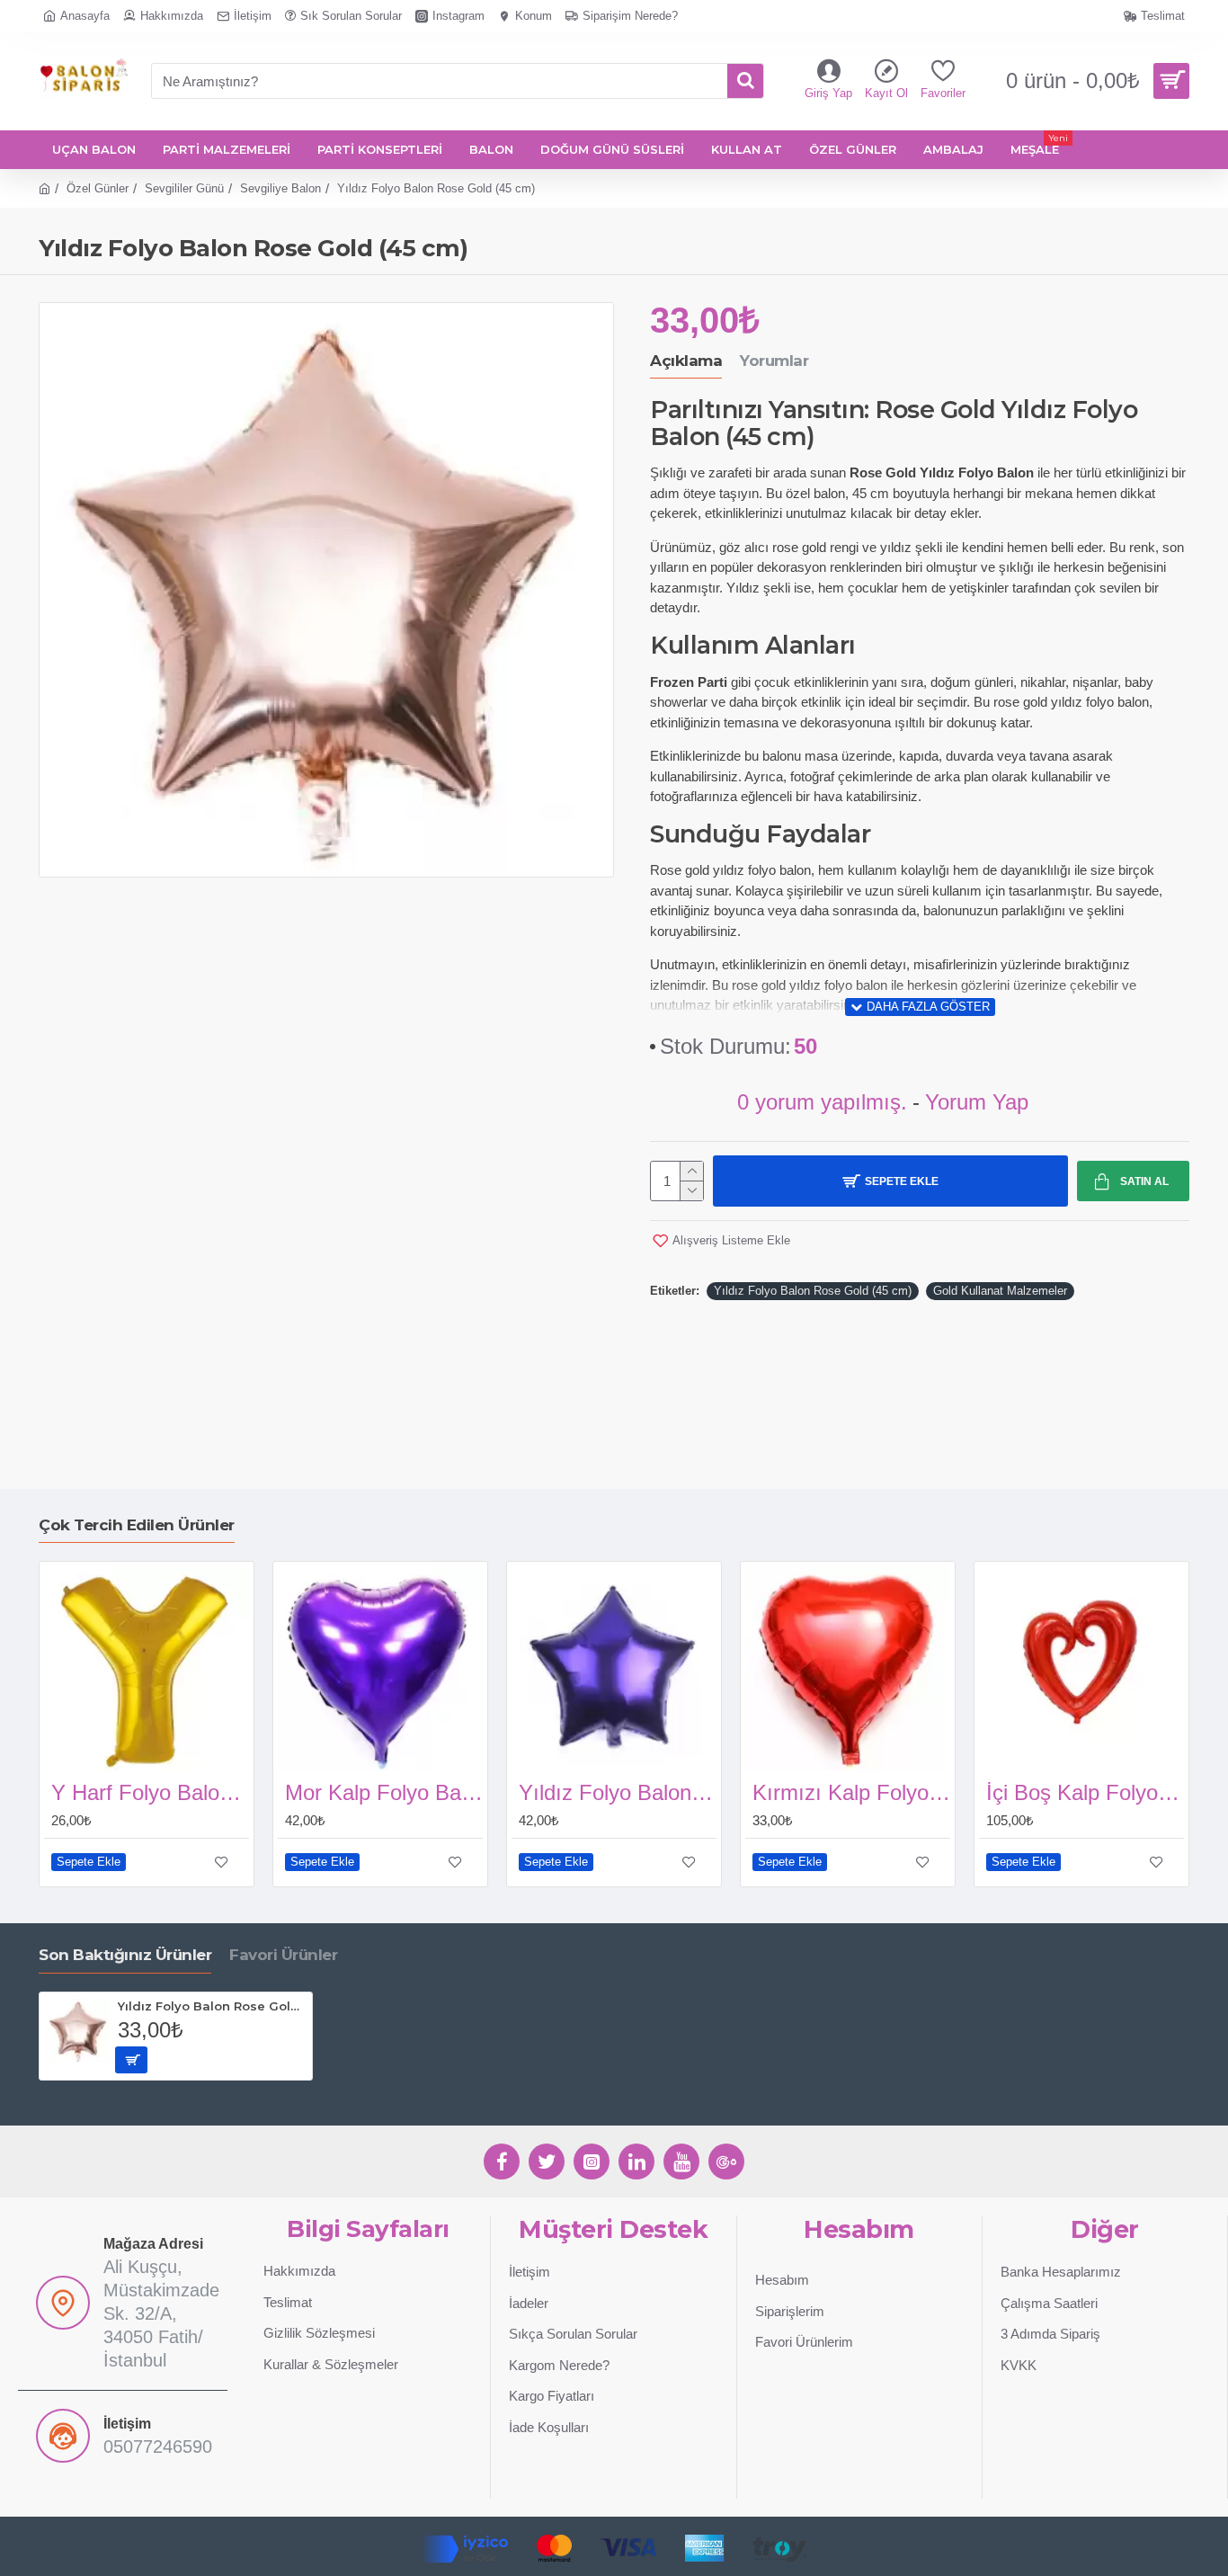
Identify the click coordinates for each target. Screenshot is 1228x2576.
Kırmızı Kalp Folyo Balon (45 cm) (851, 1792)
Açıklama (686, 361)
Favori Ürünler (283, 1955)
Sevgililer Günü (184, 188)
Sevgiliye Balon (280, 188)
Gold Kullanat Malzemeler (1000, 1291)
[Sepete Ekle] (131, 2060)
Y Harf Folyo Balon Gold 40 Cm (150, 1792)
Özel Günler (98, 188)
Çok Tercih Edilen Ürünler (137, 1525)
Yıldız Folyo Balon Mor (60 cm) (618, 1792)
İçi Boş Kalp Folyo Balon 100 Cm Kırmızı (1085, 1792)
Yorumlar (774, 361)
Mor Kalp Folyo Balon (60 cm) (384, 1792)
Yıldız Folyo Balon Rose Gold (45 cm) (813, 1291)
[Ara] (745, 81)
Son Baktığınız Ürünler (125, 1955)
